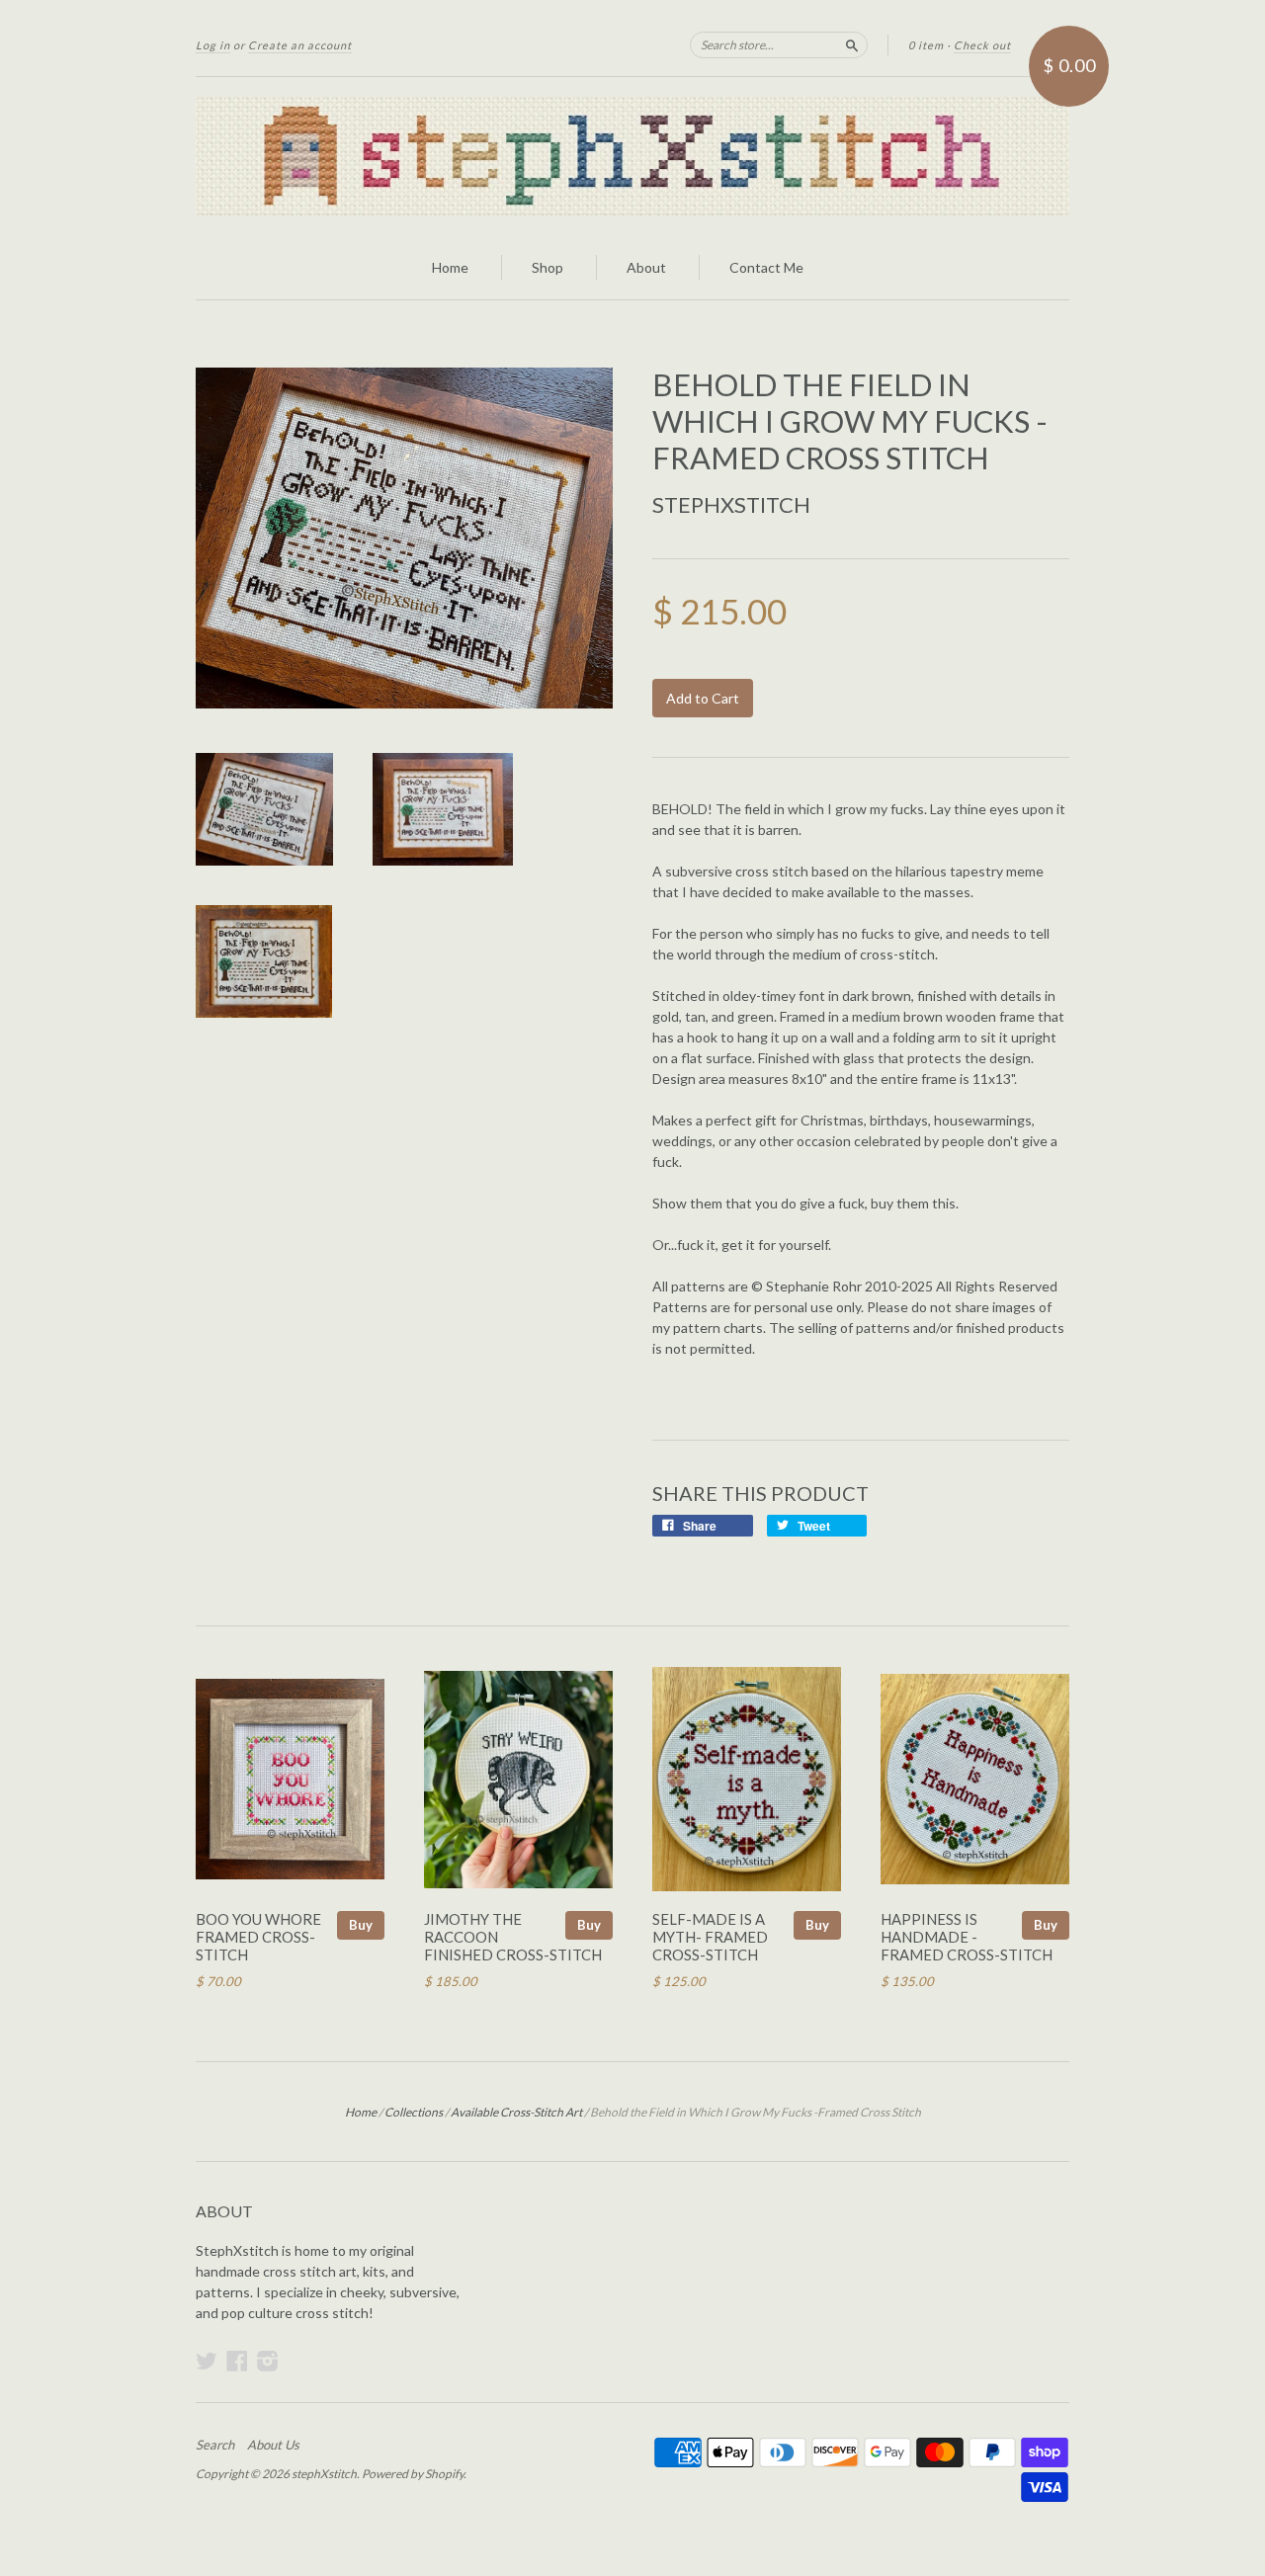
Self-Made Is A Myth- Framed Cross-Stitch (710, 1937)
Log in (213, 45)
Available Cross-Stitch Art (516, 2112)
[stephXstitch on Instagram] (268, 2361)
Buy (361, 1925)
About (646, 267)
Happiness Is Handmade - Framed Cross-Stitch (967, 1937)
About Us (273, 2445)
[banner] (632, 156)
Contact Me (766, 267)
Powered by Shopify (413, 2474)
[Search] (852, 44)
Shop (548, 267)
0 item (926, 45)
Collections (414, 2112)
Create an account (300, 45)
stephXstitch (731, 504)
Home (450, 267)
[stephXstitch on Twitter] (207, 2361)
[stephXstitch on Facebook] (237, 2361)
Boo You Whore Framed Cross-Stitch (258, 1937)
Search (215, 2445)
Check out (982, 45)
